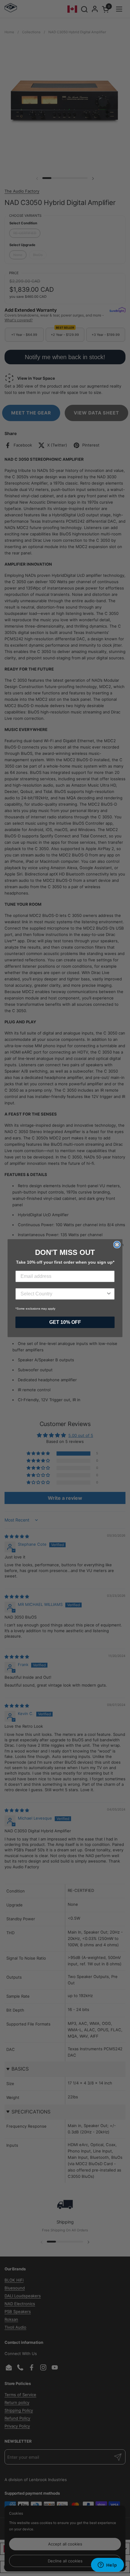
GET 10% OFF (65, 1322)
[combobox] (63, 1294)
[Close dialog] (117, 1245)
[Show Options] (109, 1294)
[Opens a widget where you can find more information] (107, 2565)
